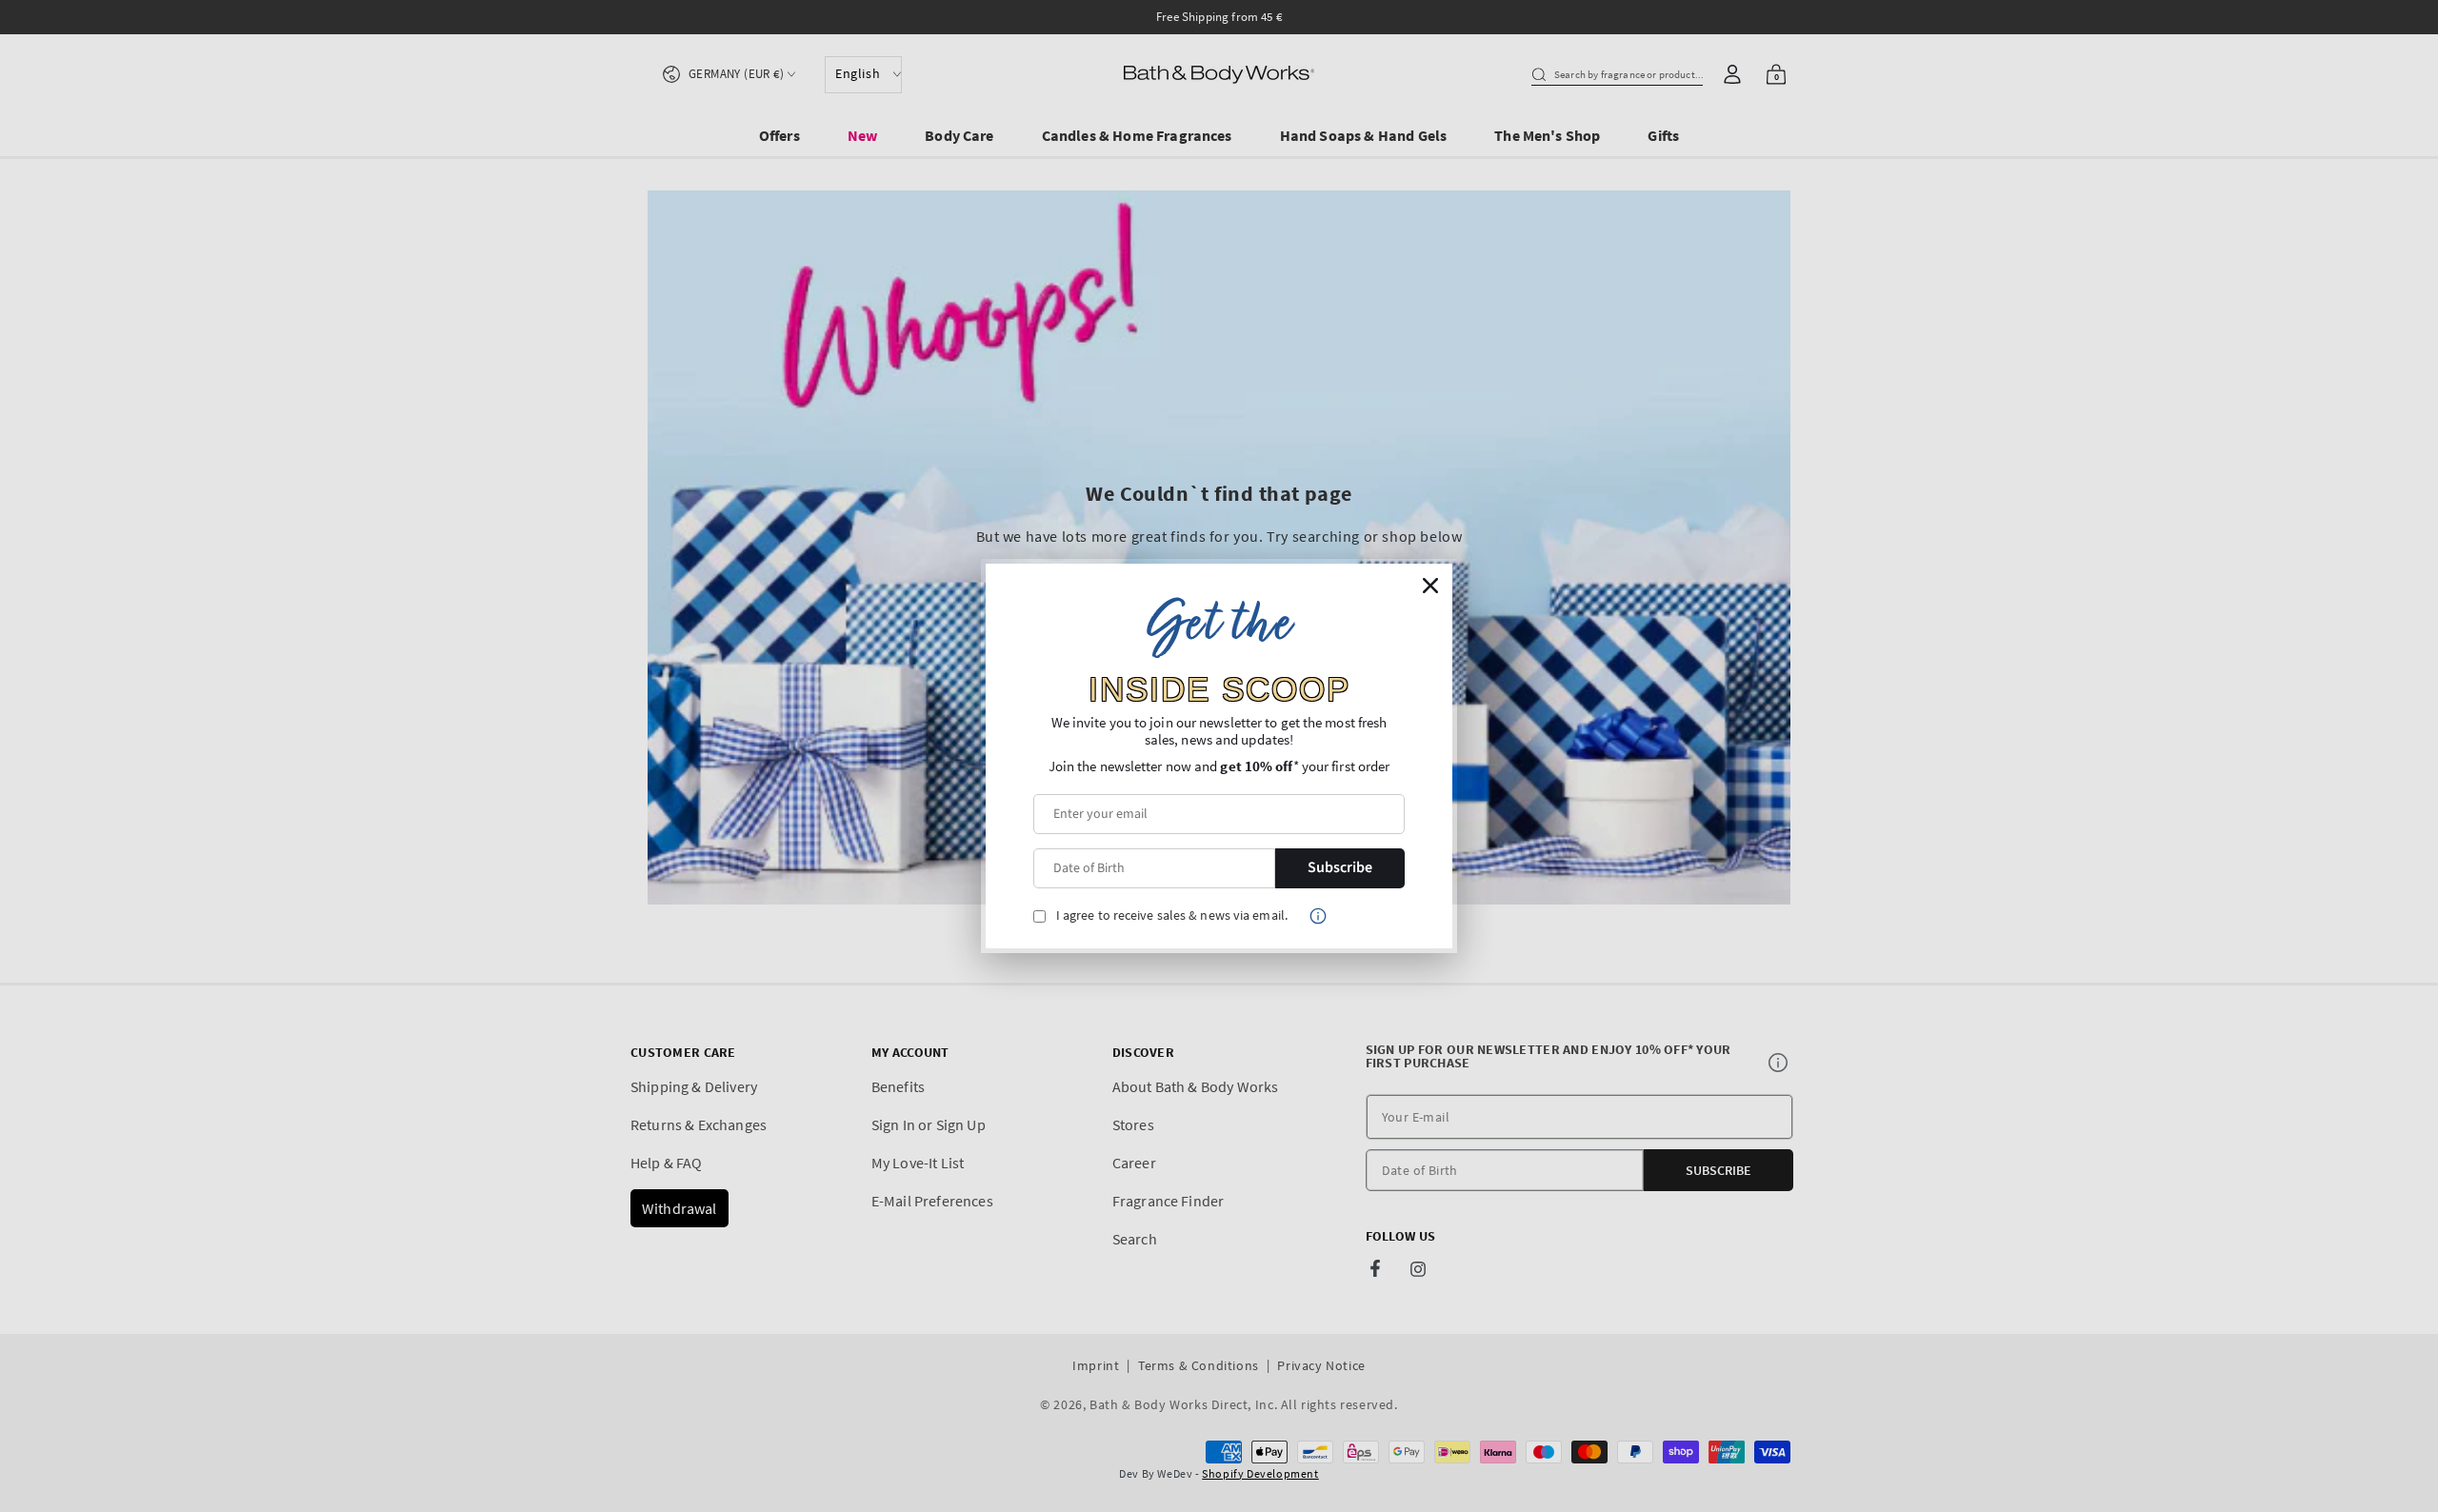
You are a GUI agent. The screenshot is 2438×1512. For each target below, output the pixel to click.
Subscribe (1340, 867)
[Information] (1318, 916)
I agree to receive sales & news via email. (1172, 915)
